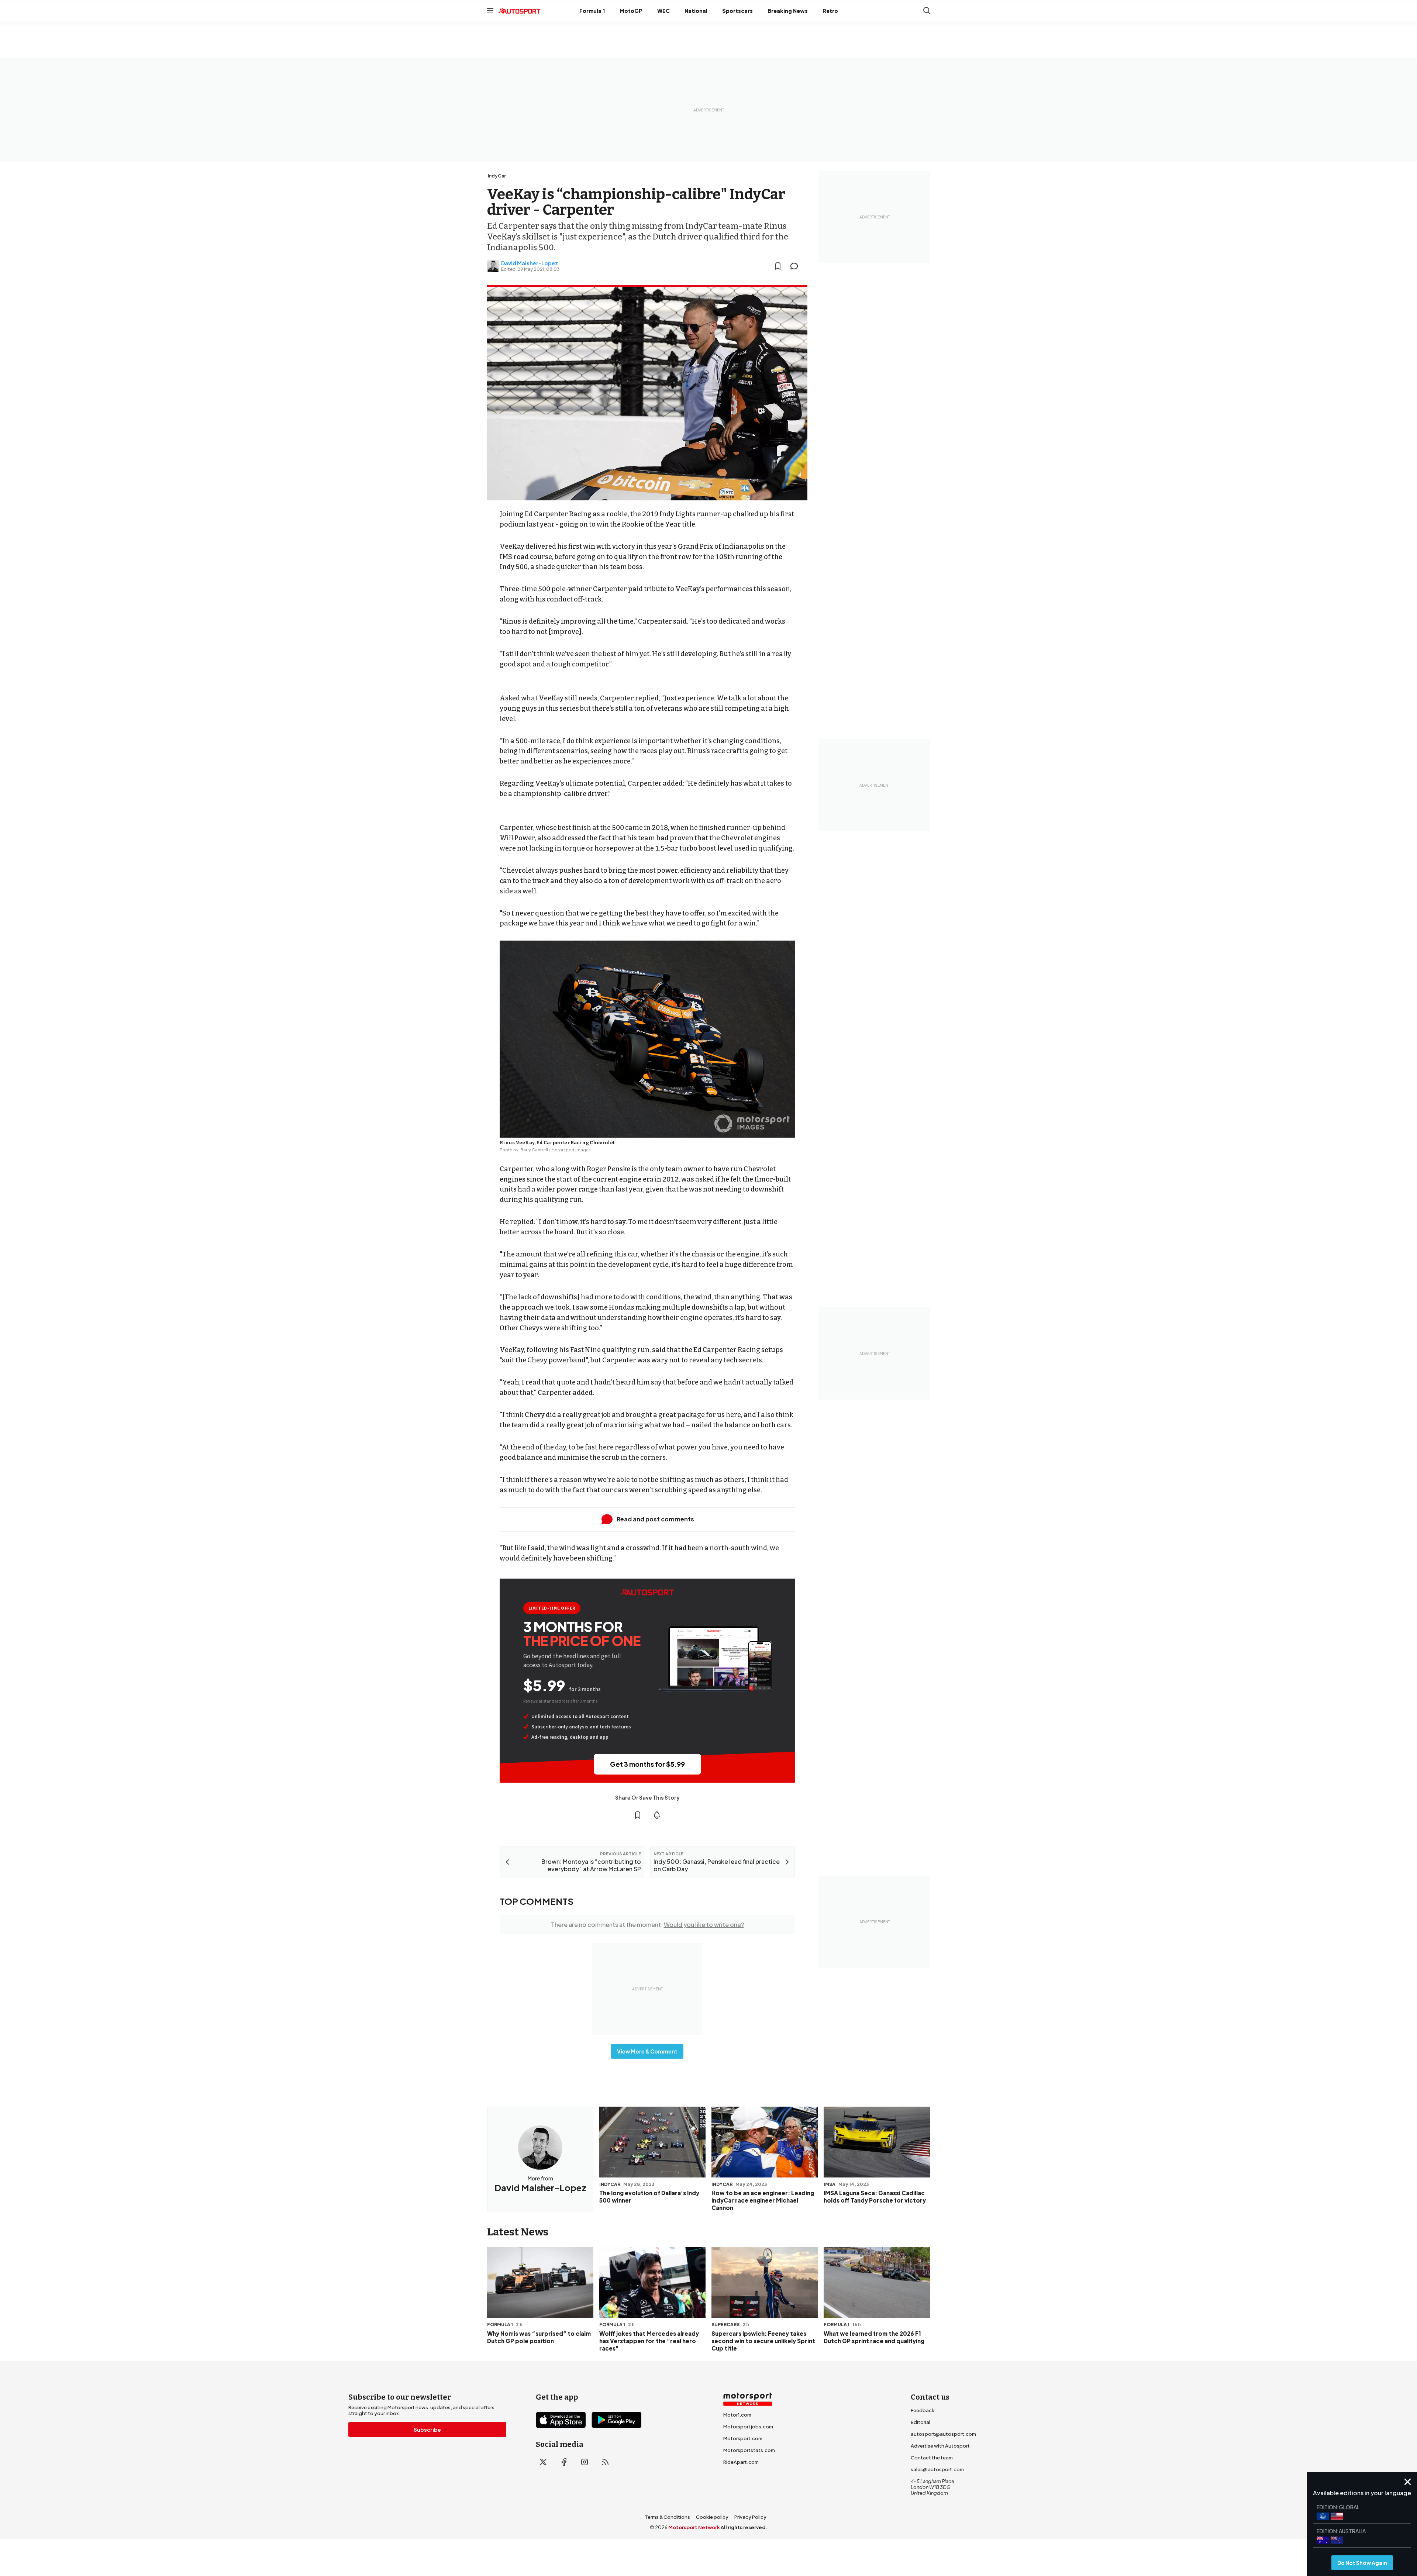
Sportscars (737, 11)
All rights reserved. (744, 2527)
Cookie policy (712, 2517)
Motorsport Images (571, 1150)
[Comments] (796, 266)
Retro (830, 11)
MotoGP (631, 11)
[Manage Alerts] (657, 1815)
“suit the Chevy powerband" (544, 1360)
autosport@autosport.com (943, 2434)
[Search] (927, 11)
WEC (663, 11)
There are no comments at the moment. (647, 1925)
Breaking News (788, 11)
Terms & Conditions (667, 2517)
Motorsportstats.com (749, 2450)
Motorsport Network (694, 2527)
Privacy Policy (750, 2517)
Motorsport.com (743, 2438)
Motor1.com (737, 2415)
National (696, 11)
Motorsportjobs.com (748, 2427)
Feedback (923, 2410)
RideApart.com (741, 2462)
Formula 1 (592, 11)
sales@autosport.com (937, 2469)
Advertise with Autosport (940, 2446)
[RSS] (605, 2462)
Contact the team (932, 2458)
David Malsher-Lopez (530, 263)
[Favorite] (778, 266)
